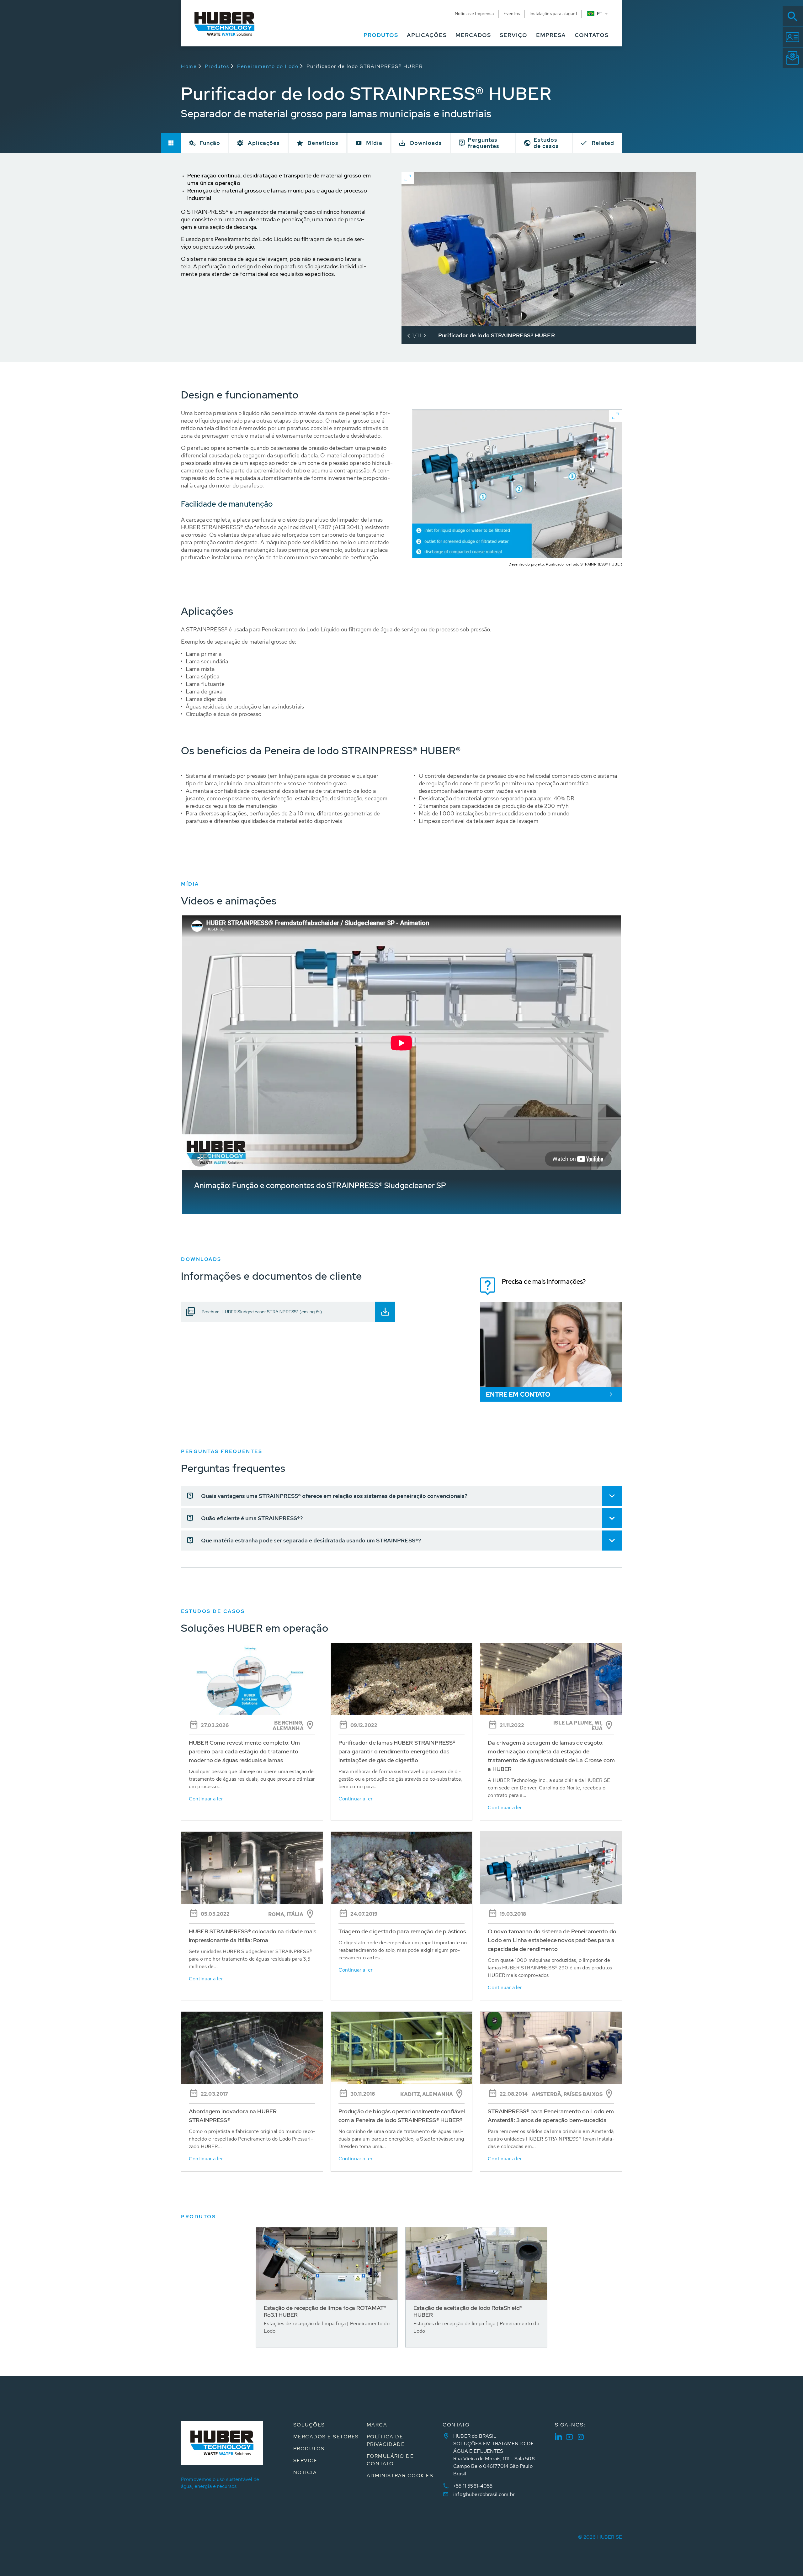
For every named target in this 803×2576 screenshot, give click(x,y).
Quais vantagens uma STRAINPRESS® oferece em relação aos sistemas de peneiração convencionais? (334, 1496)
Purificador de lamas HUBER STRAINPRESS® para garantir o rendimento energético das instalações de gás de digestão (397, 1751)
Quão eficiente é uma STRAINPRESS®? (252, 1518)
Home (189, 66)
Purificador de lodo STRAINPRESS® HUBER (364, 66)
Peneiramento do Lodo (268, 66)
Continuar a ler (206, 1799)
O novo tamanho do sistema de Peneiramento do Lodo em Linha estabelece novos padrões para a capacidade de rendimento (552, 1940)
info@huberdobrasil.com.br (484, 2494)
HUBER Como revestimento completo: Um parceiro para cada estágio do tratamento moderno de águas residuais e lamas (244, 1751)
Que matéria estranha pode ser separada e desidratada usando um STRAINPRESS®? (311, 1540)
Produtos (217, 66)
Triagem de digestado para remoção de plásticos (402, 1931)
